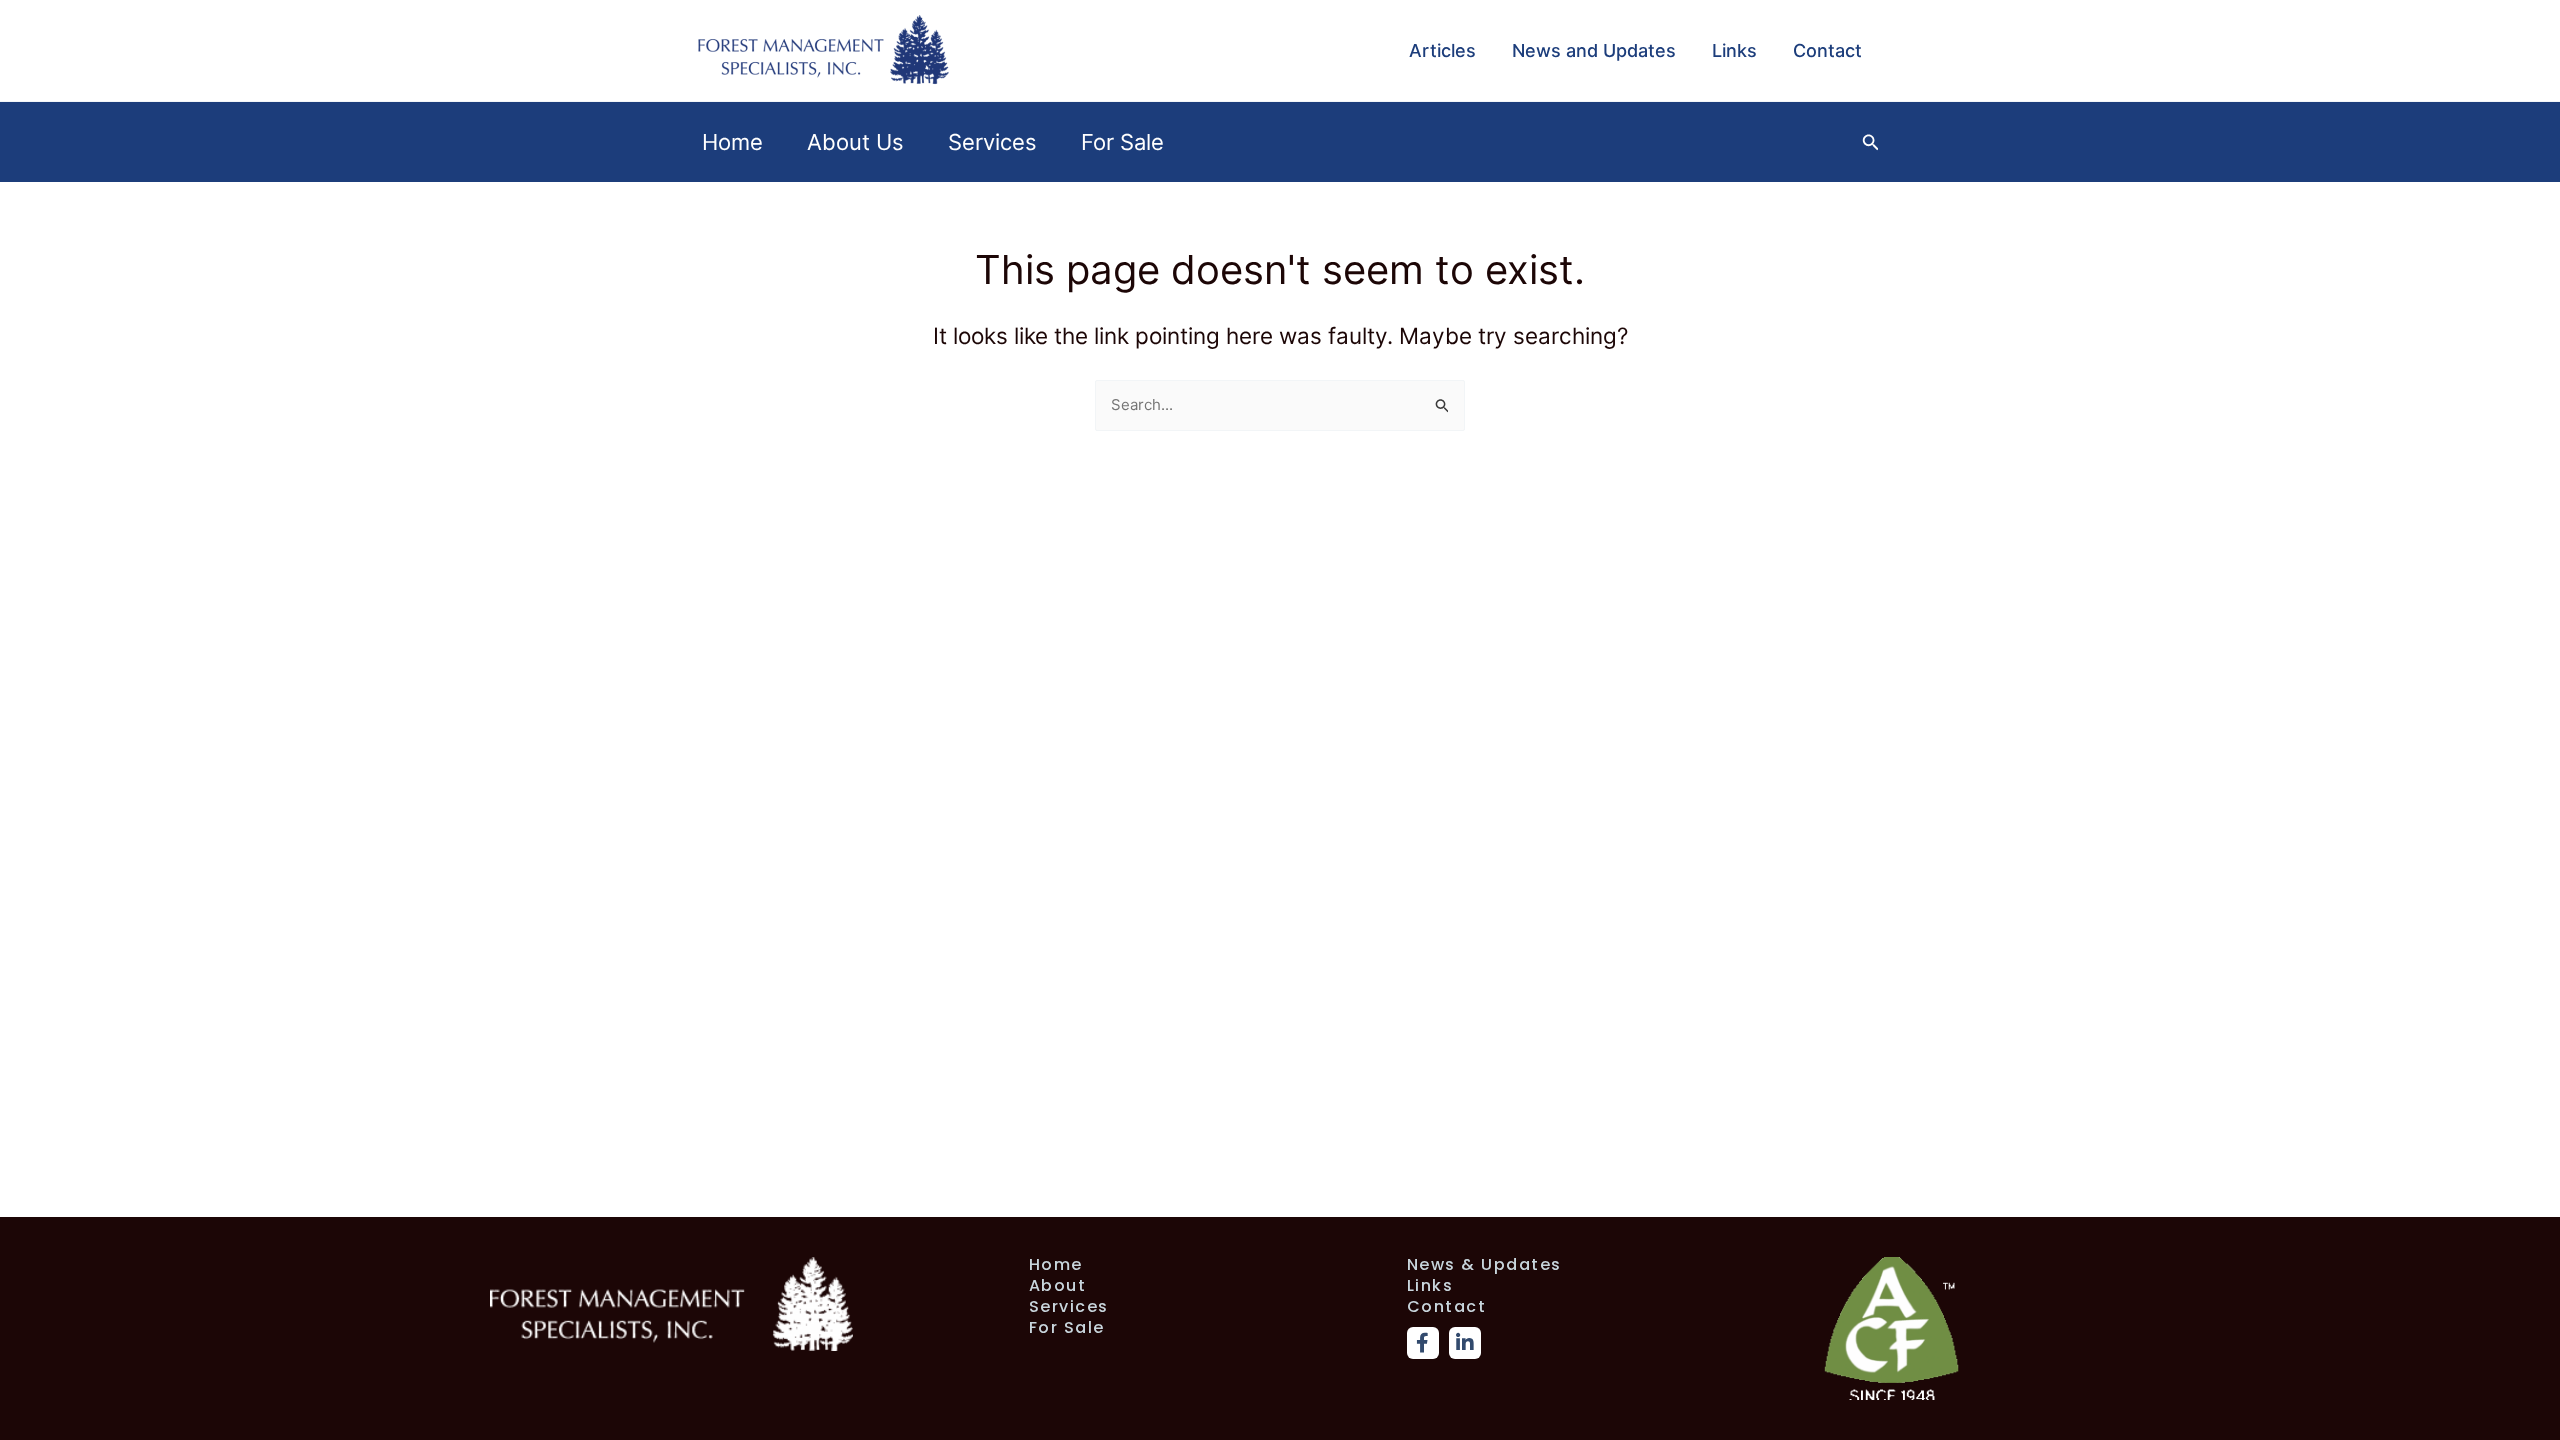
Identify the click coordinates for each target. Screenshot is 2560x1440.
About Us (855, 142)
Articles (1442, 50)
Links (1734, 50)
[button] (1871, 142)
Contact (1827, 50)
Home (732, 142)
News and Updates (1594, 50)
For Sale (1122, 142)
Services (992, 142)
